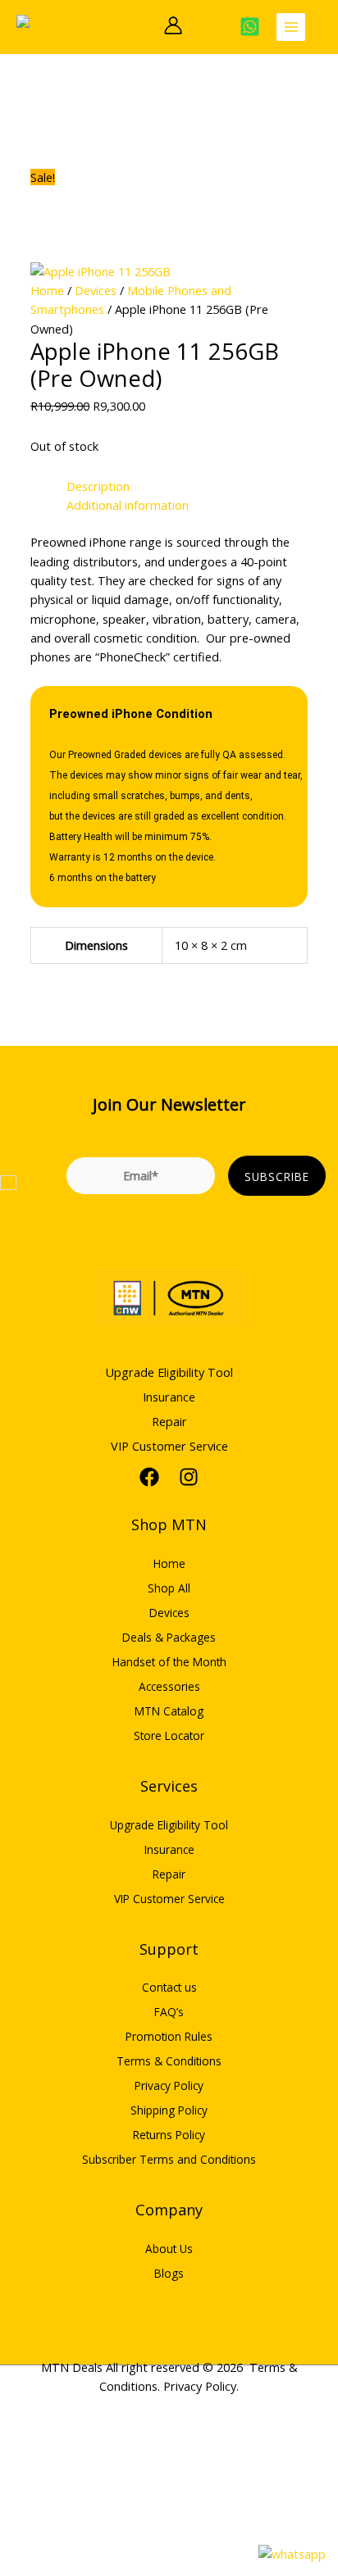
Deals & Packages (169, 1637)
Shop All (169, 1588)
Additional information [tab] (128, 505)
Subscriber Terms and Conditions (169, 2159)
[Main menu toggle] (291, 27)
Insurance (169, 1397)
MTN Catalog (169, 1711)
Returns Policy (169, 2135)
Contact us (169, 1987)
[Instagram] (189, 1477)
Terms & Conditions (169, 2061)
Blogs (169, 2273)
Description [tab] (98, 486)
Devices (96, 290)
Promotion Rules (169, 2036)
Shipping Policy (169, 2110)
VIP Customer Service (169, 1446)
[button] (139, 27)
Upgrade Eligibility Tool (169, 1372)
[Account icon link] (173, 25)
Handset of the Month (169, 1662)
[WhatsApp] (250, 27)
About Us (169, 2249)
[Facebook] (149, 1477)
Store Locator (169, 1736)
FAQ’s (169, 2012)
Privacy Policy (169, 2085)
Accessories (169, 1686)
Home (47, 290)
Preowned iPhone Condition (131, 714)
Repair (169, 1421)
